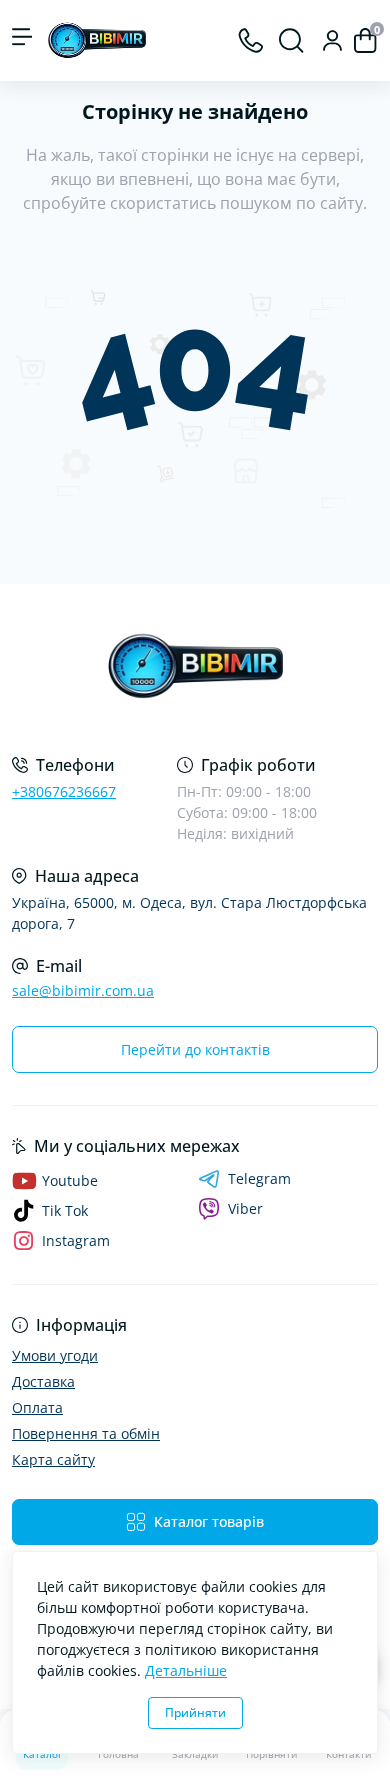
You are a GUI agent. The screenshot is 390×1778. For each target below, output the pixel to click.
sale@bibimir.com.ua (83, 990)
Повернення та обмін (86, 1433)
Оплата (37, 1407)
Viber (245, 1208)
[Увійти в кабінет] (332, 40)
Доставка (43, 1381)
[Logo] (97, 40)
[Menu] (22, 40)
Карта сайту (53, 1459)
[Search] (291, 40)
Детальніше (186, 1670)
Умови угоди (55, 1355)
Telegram (259, 1179)
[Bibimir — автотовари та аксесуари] (195, 666)
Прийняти (195, 1712)
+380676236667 (64, 791)
